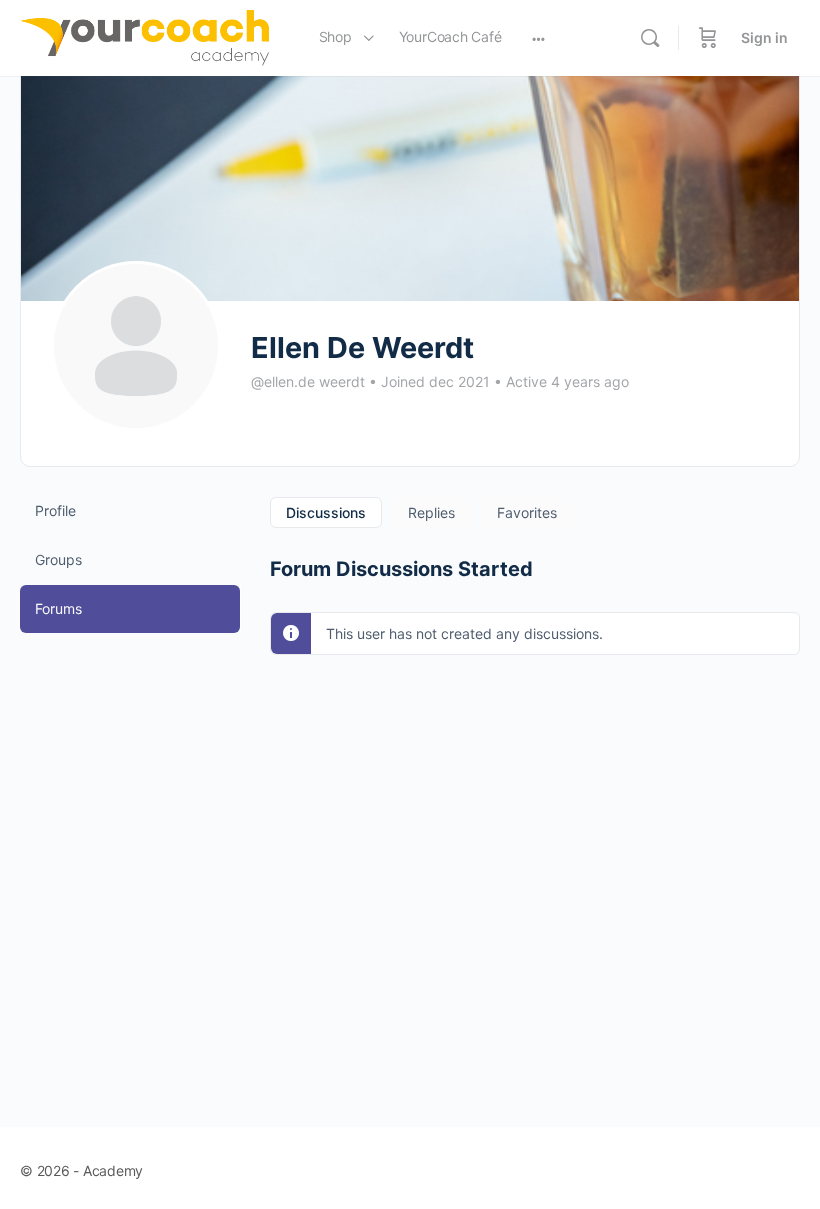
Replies (431, 512)
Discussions (326, 512)
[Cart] (708, 38)
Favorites (527, 512)
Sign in (764, 37)
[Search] (650, 38)
